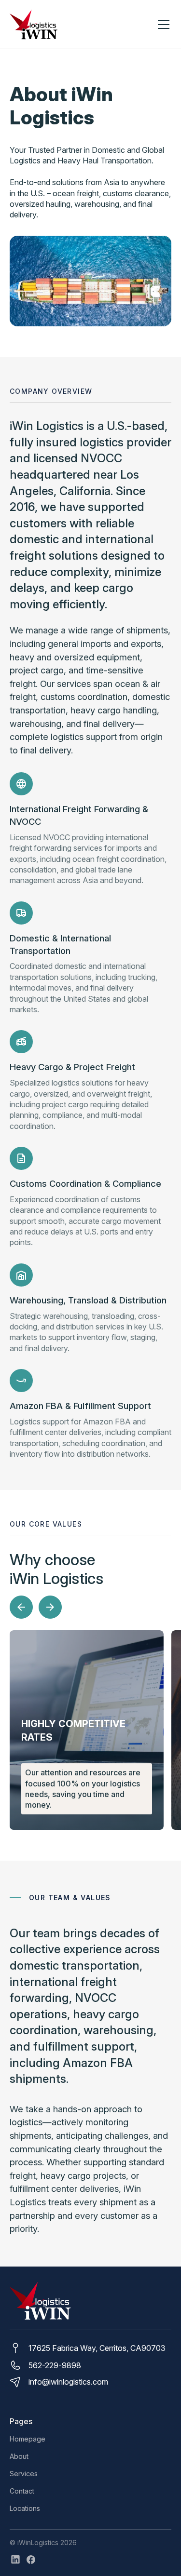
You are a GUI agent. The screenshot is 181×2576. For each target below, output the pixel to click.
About (19, 2456)
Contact (22, 2491)
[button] (162, 25)
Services (24, 2474)
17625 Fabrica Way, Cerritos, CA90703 (97, 2348)
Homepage (28, 2439)
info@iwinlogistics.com (68, 2382)
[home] (34, 25)
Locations (25, 2508)
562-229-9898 (55, 2365)
